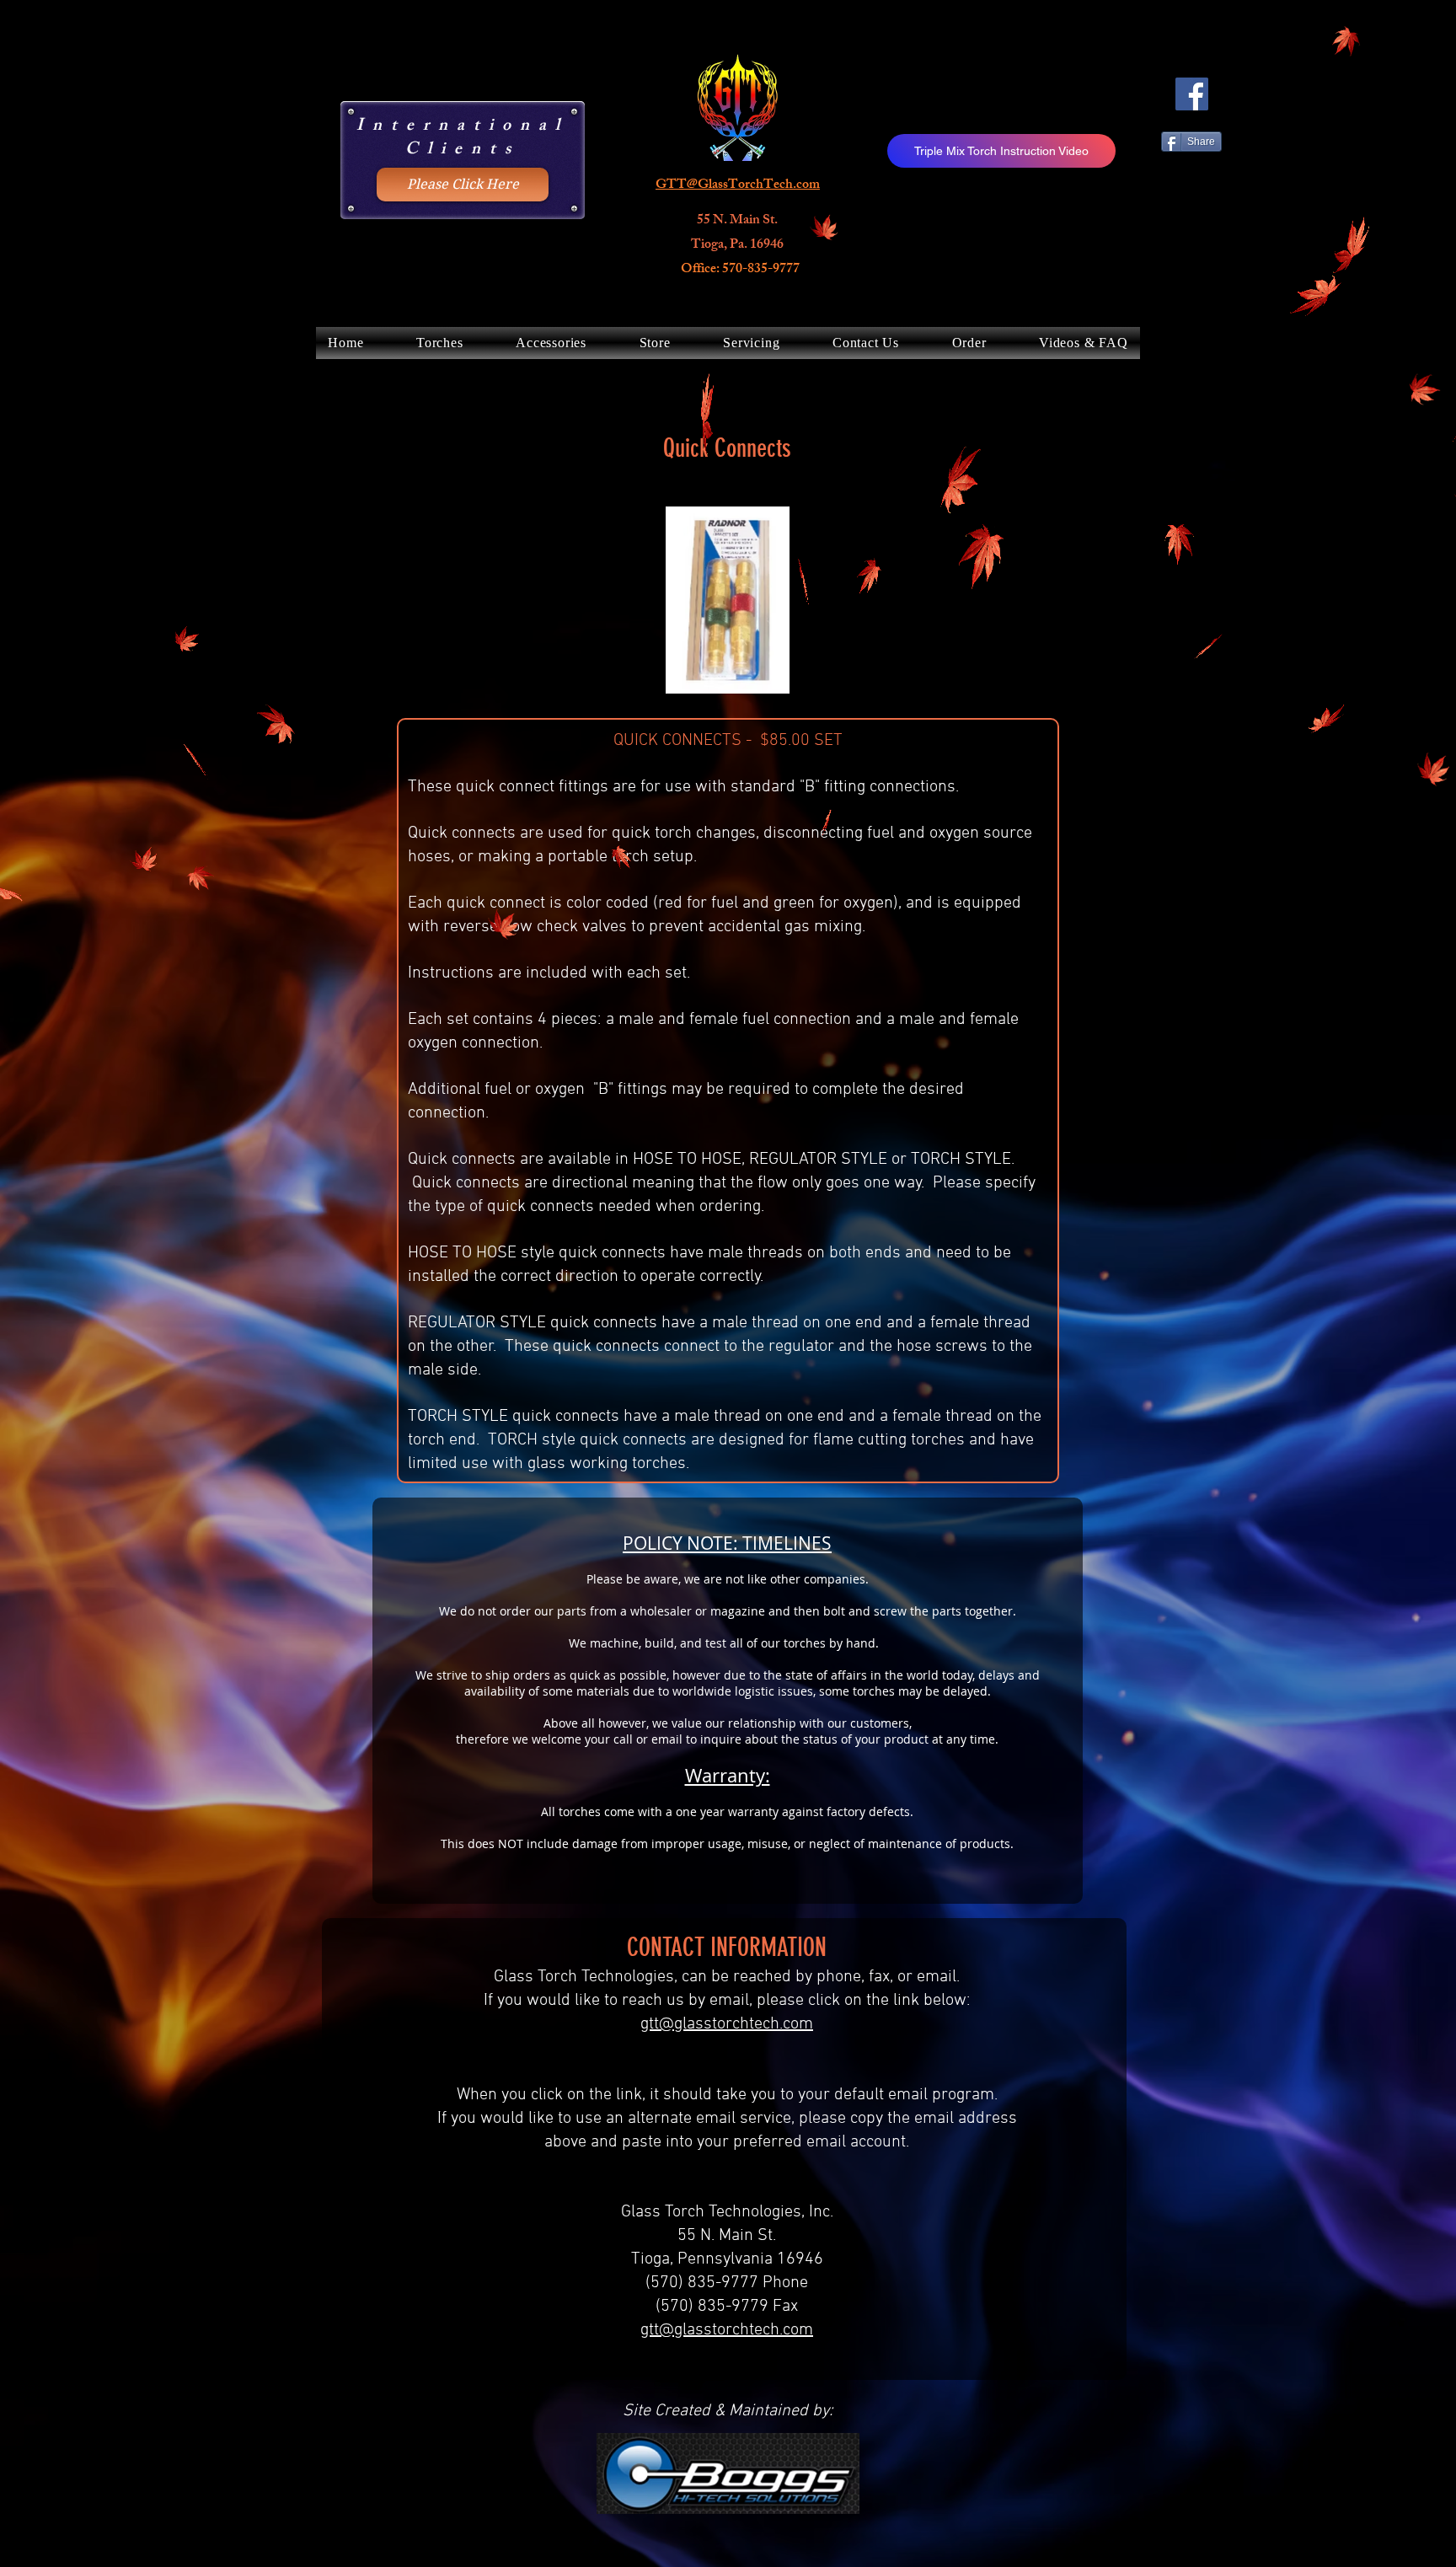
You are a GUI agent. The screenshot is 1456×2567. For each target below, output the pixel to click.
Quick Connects (727, 448)
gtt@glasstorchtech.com (727, 2024)
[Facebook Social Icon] (1192, 94)
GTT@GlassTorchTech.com (738, 186)
